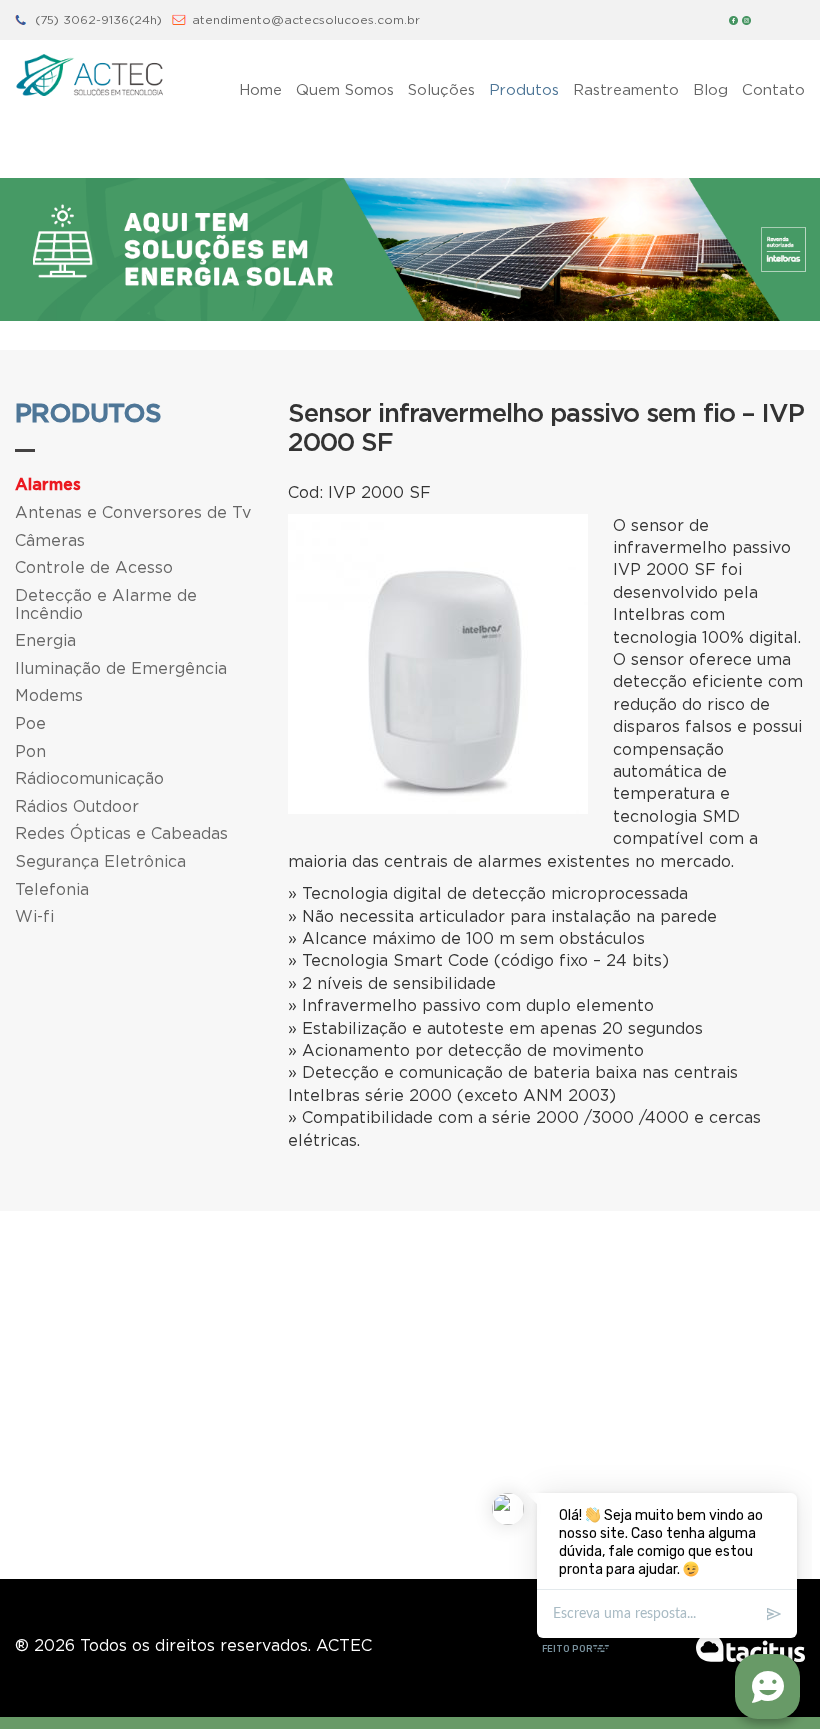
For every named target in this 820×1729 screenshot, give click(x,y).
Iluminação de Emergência (121, 668)
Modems (49, 695)
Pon (30, 751)
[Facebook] (733, 19)
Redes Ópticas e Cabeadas (121, 833)
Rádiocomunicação (89, 778)
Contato (773, 89)
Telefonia (52, 889)
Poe (30, 723)
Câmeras (50, 540)
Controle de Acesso (94, 567)
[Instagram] (746, 19)
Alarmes (48, 485)
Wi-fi (34, 916)
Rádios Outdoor (77, 806)
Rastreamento (626, 89)
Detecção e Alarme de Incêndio (106, 604)
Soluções (441, 89)
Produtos (524, 89)
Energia (45, 640)
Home (260, 89)
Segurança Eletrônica (100, 861)
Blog (710, 89)
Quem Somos (345, 89)
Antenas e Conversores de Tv (133, 512)
